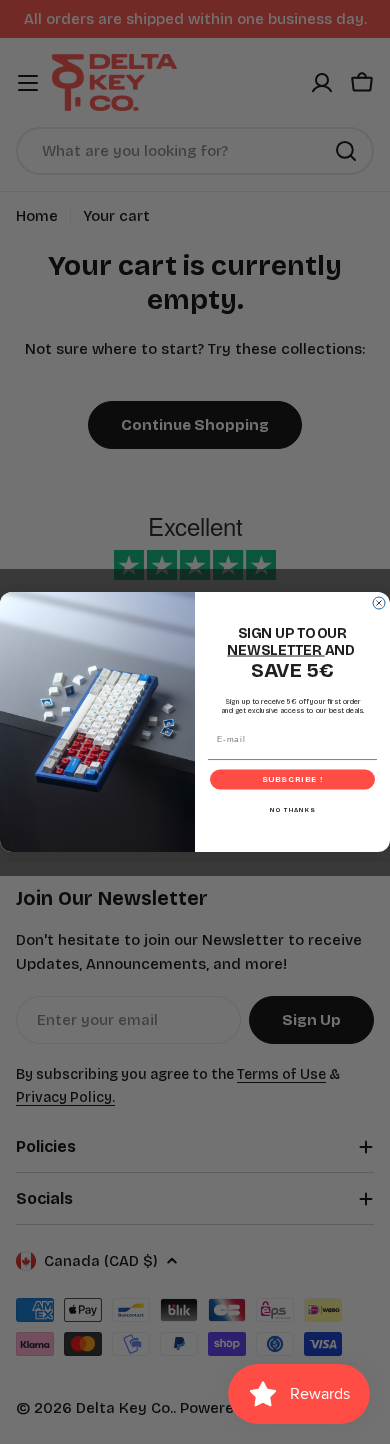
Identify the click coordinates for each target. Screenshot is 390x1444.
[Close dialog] (379, 603)
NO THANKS (293, 809)
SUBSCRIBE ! (293, 780)
